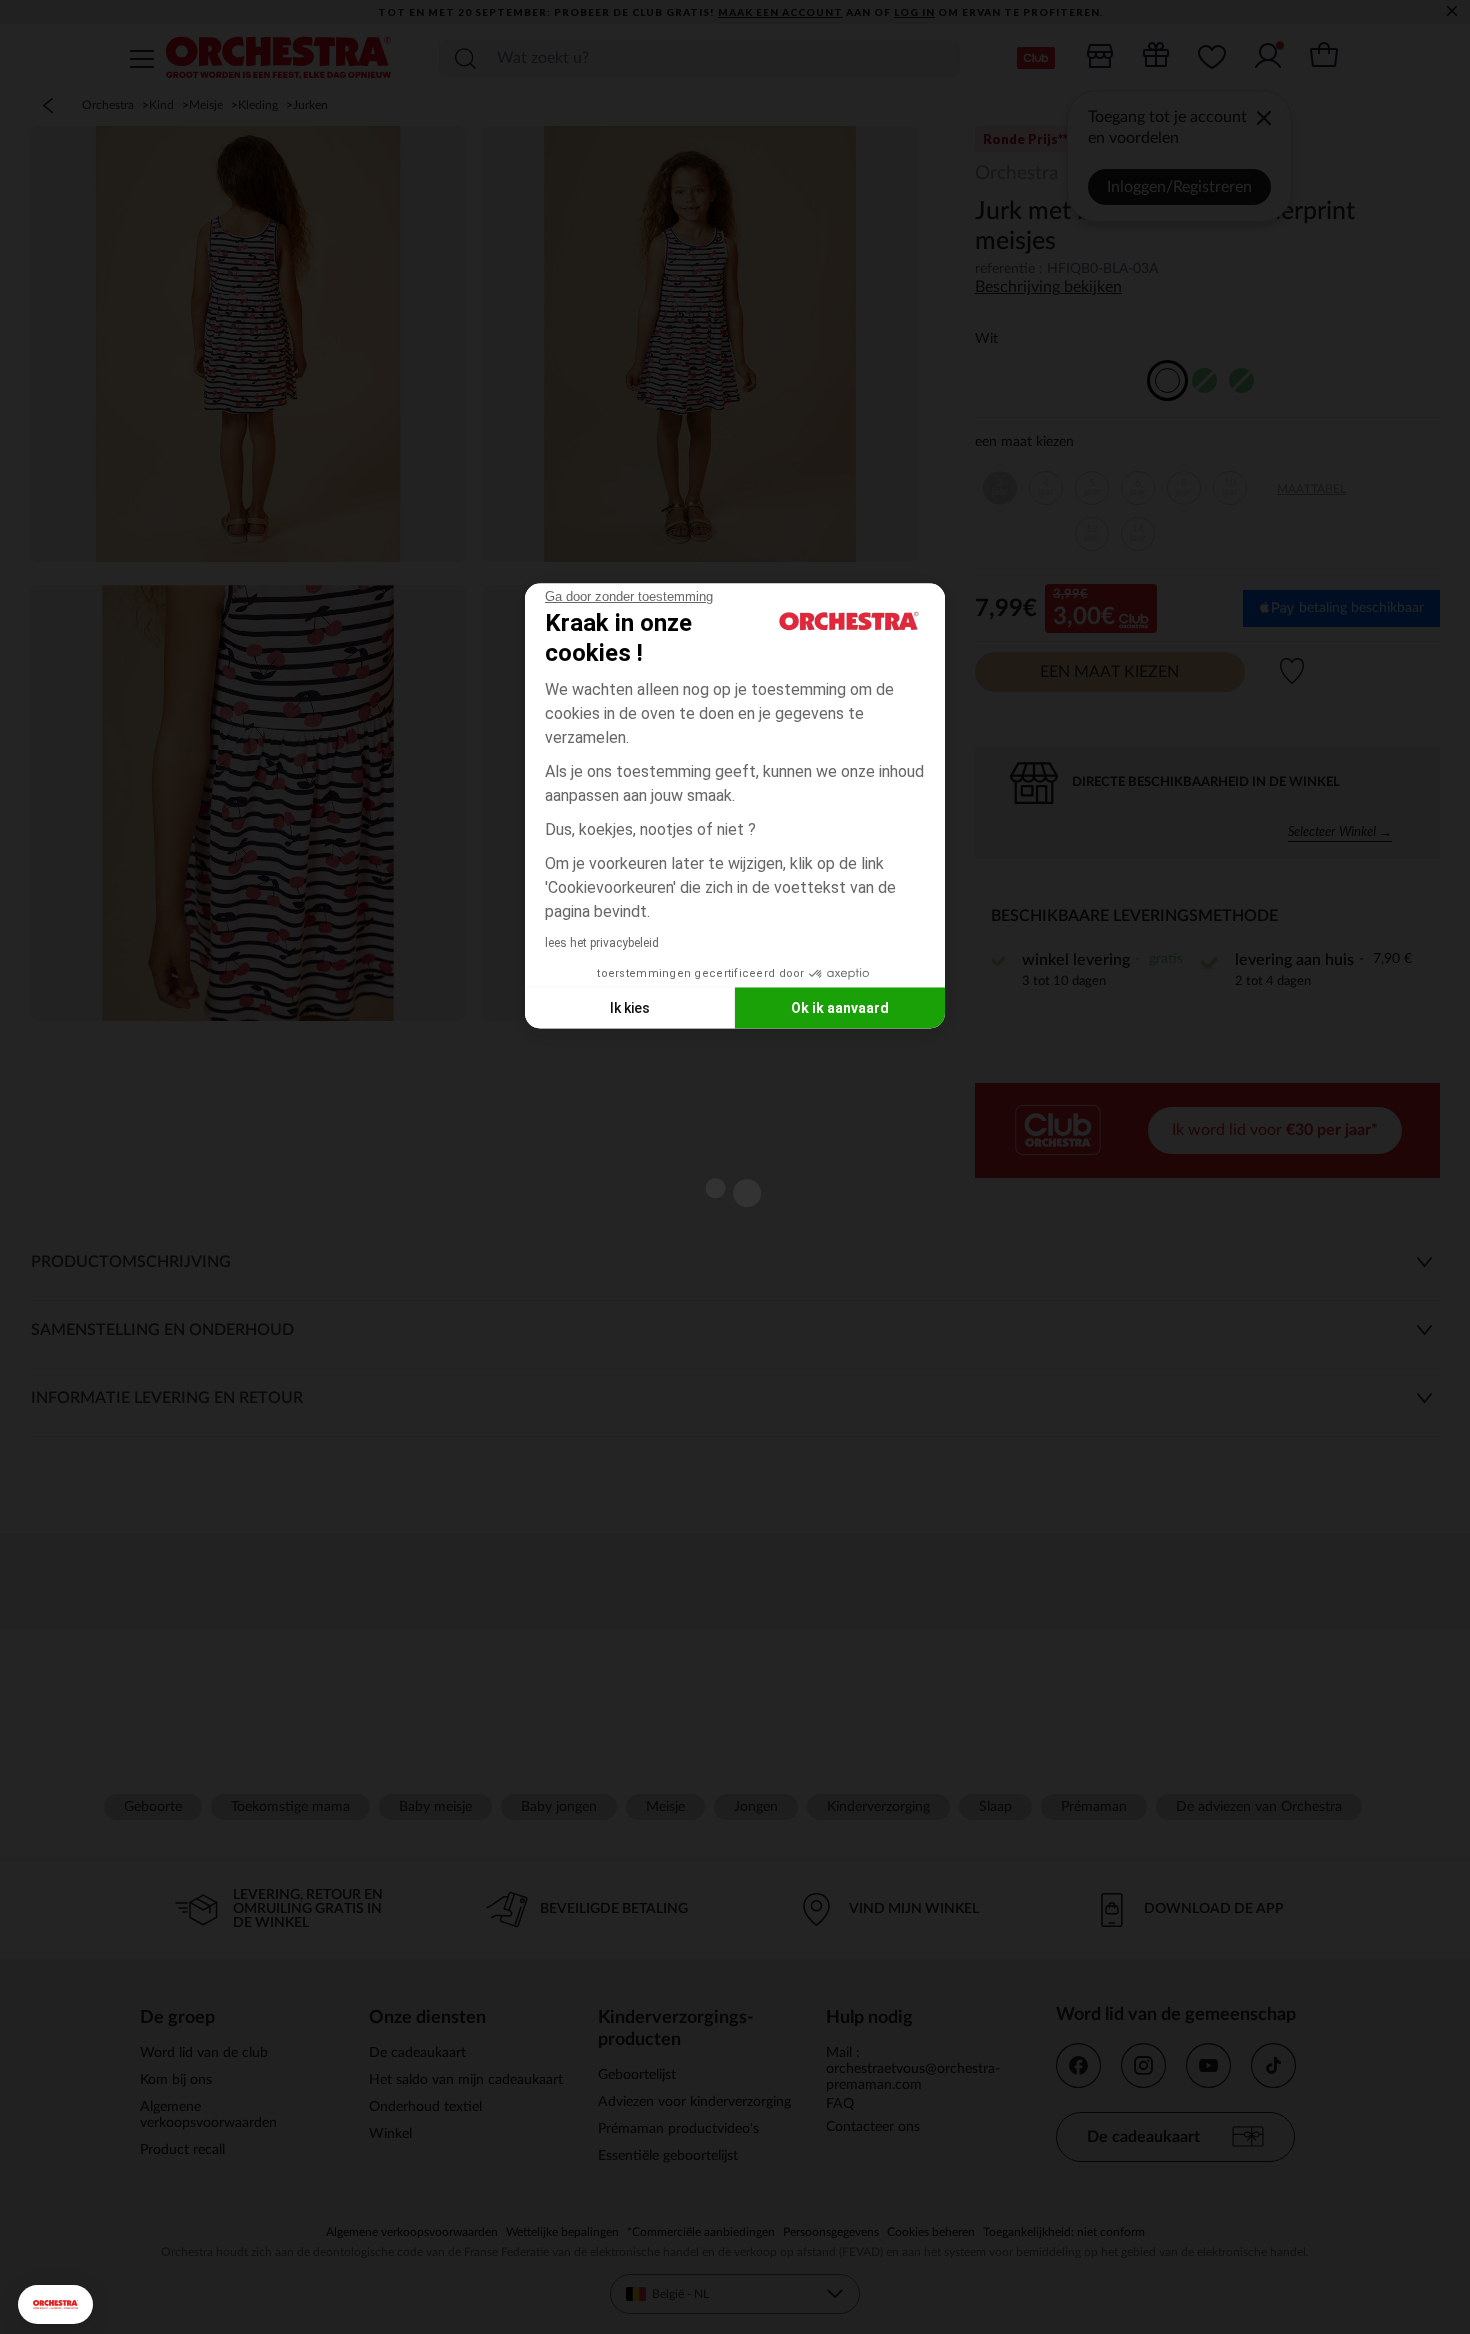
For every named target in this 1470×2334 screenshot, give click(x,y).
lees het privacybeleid (602, 943)
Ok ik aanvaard (840, 1007)
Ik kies (630, 1007)
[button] (55, 2304)
